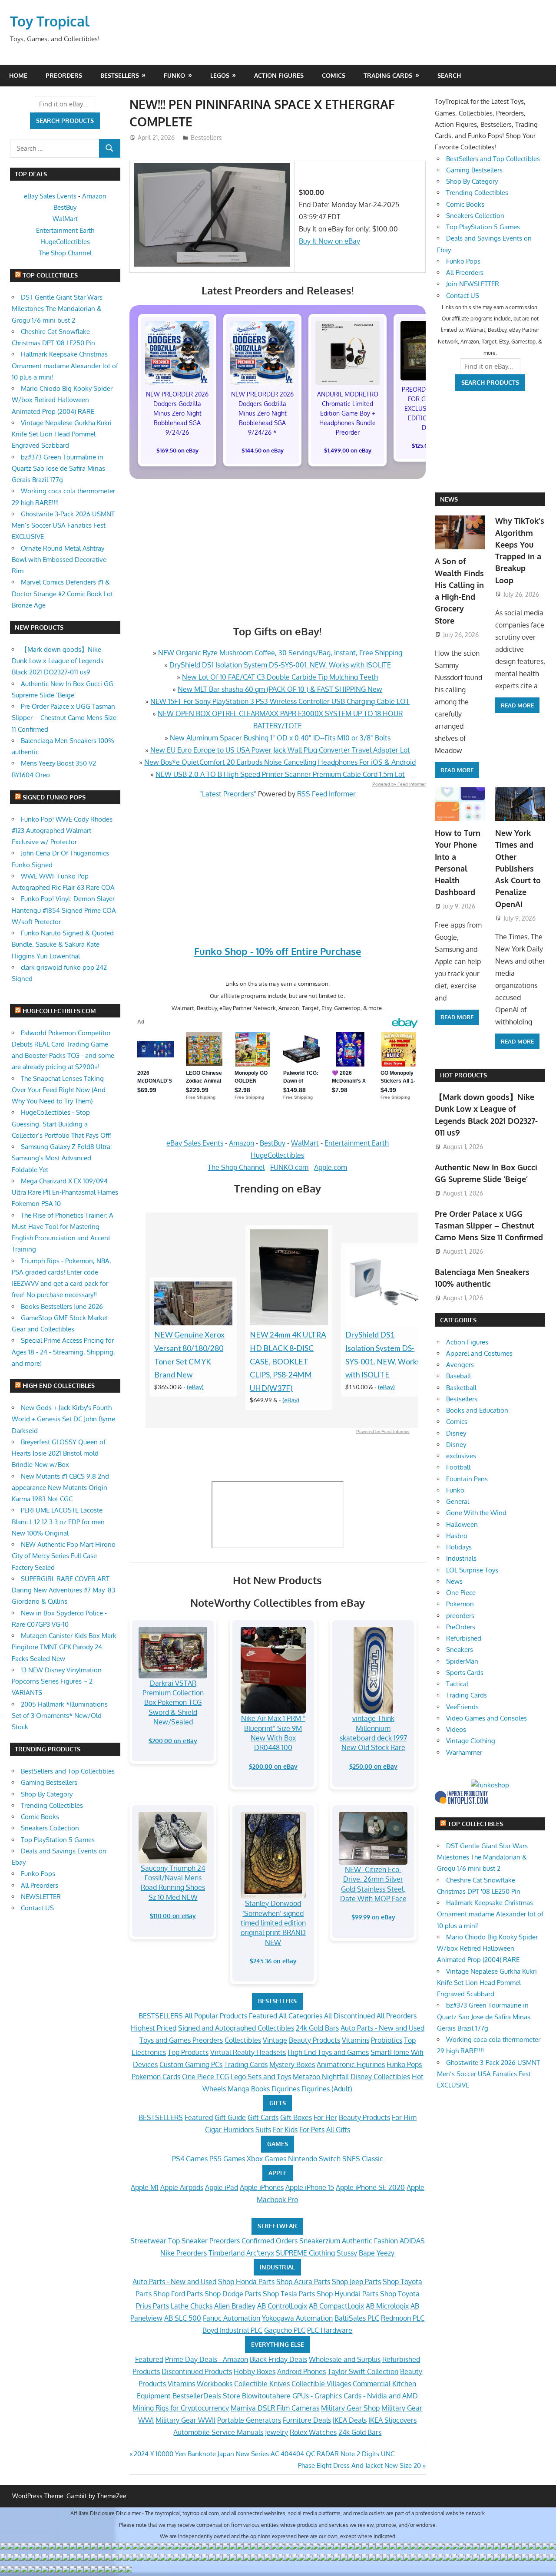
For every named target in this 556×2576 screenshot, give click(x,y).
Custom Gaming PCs (191, 2064)
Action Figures (279, 75)
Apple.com (331, 1167)
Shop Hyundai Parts (347, 2294)
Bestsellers (120, 75)
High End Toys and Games (328, 2052)
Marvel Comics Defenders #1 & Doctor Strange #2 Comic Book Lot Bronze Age (62, 594)
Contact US (37, 1908)
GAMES (278, 2144)
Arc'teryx (260, 2253)
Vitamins (356, 2040)
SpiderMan (462, 1661)
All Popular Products (216, 2016)
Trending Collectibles (52, 1805)
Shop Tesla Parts (289, 2294)
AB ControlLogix (282, 2306)
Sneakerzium (320, 2241)
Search (449, 75)
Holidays (459, 1547)
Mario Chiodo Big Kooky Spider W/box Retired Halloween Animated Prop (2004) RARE (62, 400)
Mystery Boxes (292, 2064)
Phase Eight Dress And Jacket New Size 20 (359, 2465)
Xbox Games (266, 2159)
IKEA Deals (350, 2420)
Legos (220, 75)
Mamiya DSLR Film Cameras (275, 2408)
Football (458, 1467)
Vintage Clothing (471, 1741)
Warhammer (464, 1752)
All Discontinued (349, 2016)
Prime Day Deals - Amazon (207, 2359)
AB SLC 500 (183, 2318)
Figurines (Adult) (327, 2089)
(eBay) (195, 1387)
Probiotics (387, 2040)
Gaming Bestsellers (49, 1782)
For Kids (285, 2130)
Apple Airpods (182, 2187)
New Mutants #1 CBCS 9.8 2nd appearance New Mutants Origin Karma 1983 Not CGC (60, 1488)
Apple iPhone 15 (310, 2187)
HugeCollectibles (277, 1155)
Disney (456, 1433)
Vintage (275, 2040)
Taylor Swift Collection (363, 2371)
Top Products (188, 2052)
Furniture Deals (307, 2420)
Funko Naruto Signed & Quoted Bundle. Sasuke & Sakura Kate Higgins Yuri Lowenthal (63, 945)
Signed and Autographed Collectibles (236, 2028)
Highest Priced (154, 2028)
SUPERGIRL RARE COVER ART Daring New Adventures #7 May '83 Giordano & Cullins (63, 1590)
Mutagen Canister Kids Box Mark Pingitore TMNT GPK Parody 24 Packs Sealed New (64, 1647)
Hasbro (457, 1536)
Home (18, 75)
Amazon (242, 1143)
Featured (263, 2016)
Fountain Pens (467, 1479)
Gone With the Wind (476, 1513)
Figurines (286, 2089)
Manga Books (249, 2089)
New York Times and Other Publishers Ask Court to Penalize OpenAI (518, 869)
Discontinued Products (197, 2371)
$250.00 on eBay (373, 1766)
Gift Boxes (296, 2117)
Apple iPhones (262, 2187)
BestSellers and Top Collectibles (68, 1771)
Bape (367, 2253)
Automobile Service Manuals (218, 2432)
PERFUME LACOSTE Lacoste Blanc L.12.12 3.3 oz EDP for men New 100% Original (58, 1522)
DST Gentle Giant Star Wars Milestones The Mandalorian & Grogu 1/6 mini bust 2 (57, 309)
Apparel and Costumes (479, 1353)
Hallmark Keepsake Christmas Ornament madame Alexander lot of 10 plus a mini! (65, 366)
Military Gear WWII (185, 2420)
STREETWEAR (277, 2226)
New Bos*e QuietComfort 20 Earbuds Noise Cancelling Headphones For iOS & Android (280, 762)
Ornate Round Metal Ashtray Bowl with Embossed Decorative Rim (59, 560)
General (458, 1501)
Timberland (227, 2253)
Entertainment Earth (357, 1143)
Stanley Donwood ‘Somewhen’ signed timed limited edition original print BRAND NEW (273, 1923)
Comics (334, 75)
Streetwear (148, 2241)
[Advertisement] (380, 32)
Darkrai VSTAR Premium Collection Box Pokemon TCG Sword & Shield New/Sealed (173, 1703)
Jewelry (276, 2432)
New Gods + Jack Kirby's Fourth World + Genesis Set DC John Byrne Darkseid (63, 1419)
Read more (457, 770)
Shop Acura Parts (303, 2282)
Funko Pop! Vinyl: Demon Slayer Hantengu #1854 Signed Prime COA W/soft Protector (64, 910)
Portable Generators (249, 2420)
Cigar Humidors (229, 2130)
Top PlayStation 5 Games (58, 1840)
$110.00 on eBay (173, 1916)
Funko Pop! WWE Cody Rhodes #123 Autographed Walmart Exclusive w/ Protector (62, 831)
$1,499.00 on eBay (348, 450)
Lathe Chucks (192, 2306)
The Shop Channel (236, 1167)
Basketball (461, 1388)
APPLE (278, 2173)
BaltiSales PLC (357, 2318)
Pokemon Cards (156, 2077)
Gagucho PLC (285, 2330)
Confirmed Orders (270, 2241)
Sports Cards (465, 1673)
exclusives (461, 1456)
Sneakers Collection (50, 1828)
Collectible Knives (262, 2384)
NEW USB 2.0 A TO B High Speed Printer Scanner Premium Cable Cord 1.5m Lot (280, 774)
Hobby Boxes (255, 2371)
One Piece (461, 1593)
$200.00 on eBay (173, 1741)
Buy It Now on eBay (329, 241)
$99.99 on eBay (373, 1917)
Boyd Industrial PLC (232, 2330)
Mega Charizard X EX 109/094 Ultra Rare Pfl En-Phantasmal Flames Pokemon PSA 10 (65, 1192)
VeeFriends (462, 1707)
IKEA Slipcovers (392, 2420)
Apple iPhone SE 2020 (370, 2187)
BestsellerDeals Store (206, 2396)
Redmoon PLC (403, 2318)
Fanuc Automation (232, 2318)
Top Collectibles (50, 275)
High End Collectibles (59, 1385)
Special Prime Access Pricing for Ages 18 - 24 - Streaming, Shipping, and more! (63, 1352)
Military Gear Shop (350, 2408)
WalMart (305, 1143)
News (449, 499)
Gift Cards (263, 2117)
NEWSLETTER (41, 1897)
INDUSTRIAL (277, 2267)
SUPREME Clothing (305, 2253)
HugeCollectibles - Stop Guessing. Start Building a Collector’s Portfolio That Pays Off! (62, 1124)
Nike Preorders (184, 2253)
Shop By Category (47, 1794)
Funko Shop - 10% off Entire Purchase (278, 951)
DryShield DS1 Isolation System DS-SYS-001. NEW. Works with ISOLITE (280, 665)
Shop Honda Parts (246, 2282)
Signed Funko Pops (54, 797)
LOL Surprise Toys (472, 1570)
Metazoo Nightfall (321, 2077)
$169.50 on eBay (177, 450)
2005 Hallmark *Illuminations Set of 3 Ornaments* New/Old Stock (60, 1716)
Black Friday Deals (278, 2359)
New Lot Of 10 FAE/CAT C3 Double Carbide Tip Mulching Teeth (280, 677)
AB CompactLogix (336, 2306)
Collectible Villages (321, 2384)
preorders (460, 1616)
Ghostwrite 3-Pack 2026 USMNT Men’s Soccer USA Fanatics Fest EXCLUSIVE (63, 525)
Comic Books (40, 1817)
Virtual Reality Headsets (248, 2052)
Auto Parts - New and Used (382, 2028)
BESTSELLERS (277, 2001)
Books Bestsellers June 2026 (62, 1306)
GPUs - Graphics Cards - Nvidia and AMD (355, 2396)
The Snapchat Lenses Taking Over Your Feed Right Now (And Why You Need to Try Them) (59, 1090)
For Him (404, 2117)
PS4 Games (190, 2159)
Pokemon (460, 1604)
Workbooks (215, 2384)
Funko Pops (404, 2064)
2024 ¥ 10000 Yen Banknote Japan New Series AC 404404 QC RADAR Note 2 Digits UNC (264, 2454)
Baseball (458, 1376)
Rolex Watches (313, 2432)
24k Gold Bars (317, 2028)
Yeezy (386, 2253)
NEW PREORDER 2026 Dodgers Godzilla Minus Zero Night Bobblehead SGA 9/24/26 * (262, 413)
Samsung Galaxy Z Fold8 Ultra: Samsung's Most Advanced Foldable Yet (62, 1158)
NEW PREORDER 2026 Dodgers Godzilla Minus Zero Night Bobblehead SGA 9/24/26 (177, 413)
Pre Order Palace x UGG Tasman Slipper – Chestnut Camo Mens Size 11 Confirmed (64, 718)
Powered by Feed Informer (399, 784)
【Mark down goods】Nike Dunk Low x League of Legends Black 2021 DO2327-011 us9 (58, 661)
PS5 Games (227, 2159)
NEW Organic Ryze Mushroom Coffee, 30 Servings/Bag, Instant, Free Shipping (280, 653)
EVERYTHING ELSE (278, 2344)
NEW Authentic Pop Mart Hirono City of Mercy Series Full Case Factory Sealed (64, 1556)
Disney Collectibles (380, 2077)
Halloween (462, 1524)
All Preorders (397, 2016)
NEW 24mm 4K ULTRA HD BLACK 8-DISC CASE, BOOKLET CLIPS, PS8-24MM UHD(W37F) (288, 1361)
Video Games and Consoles (486, 1718)
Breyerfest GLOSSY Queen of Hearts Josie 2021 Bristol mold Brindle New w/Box (59, 1453)
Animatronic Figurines (351, 2064)
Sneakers (460, 1650)
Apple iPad (222, 2187)
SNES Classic (363, 2159)
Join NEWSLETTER (473, 284)
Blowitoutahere (266, 2396)
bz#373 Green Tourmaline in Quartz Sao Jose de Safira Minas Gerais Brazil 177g (58, 469)
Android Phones (301, 2371)
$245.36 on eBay (273, 1961)
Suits (263, 2130)
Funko (174, 75)
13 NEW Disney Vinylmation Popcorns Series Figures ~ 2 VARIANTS (57, 1681)
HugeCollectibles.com (59, 1011)
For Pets (312, 2130)
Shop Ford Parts (178, 2294)
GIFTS (278, 2103)
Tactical (457, 1684)
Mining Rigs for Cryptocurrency (181, 2408)
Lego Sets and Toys (261, 2077)
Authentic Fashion (370, 2241)
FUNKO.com (289, 1167)
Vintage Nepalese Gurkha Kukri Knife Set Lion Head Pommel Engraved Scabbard (62, 434)
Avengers (460, 1365)
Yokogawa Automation (297, 2318)
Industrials (461, 1558)
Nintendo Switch (314, 2159)
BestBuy (273, 1143)
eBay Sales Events (195, 1143)
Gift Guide (230, 2117)
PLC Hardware (330, 2330)
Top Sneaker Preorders (204, 2241)
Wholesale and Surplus (345, 2359)
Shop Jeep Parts (356, 2282)
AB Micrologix (387, 2306)
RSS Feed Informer (326, 794)
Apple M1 (145, 2187)
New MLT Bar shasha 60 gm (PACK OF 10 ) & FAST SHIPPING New (280, 689)
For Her (325, 2117)
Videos (456, 1729)
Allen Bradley (235, 2306)
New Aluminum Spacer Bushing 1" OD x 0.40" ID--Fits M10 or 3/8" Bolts (280, 738)
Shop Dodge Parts (233, 2294)
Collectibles (243, 2040)
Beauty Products (314, 2040)
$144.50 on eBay (263, 450)
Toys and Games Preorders (181, 2040)
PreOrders (64, 75)
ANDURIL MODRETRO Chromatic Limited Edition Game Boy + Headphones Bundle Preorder (348, 413)
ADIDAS (412, 2241)
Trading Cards (388, 75)
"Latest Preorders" (228, 794)
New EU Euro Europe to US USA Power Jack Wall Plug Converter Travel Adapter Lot (280, 750)
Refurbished (464, 1638)
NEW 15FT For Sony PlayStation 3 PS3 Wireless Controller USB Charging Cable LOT (280, 701)
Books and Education (477, 1410)
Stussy (347, 2253)
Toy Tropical (50, 21)
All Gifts (338, 2130)
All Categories (301, 2016)
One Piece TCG (205, 2077)
